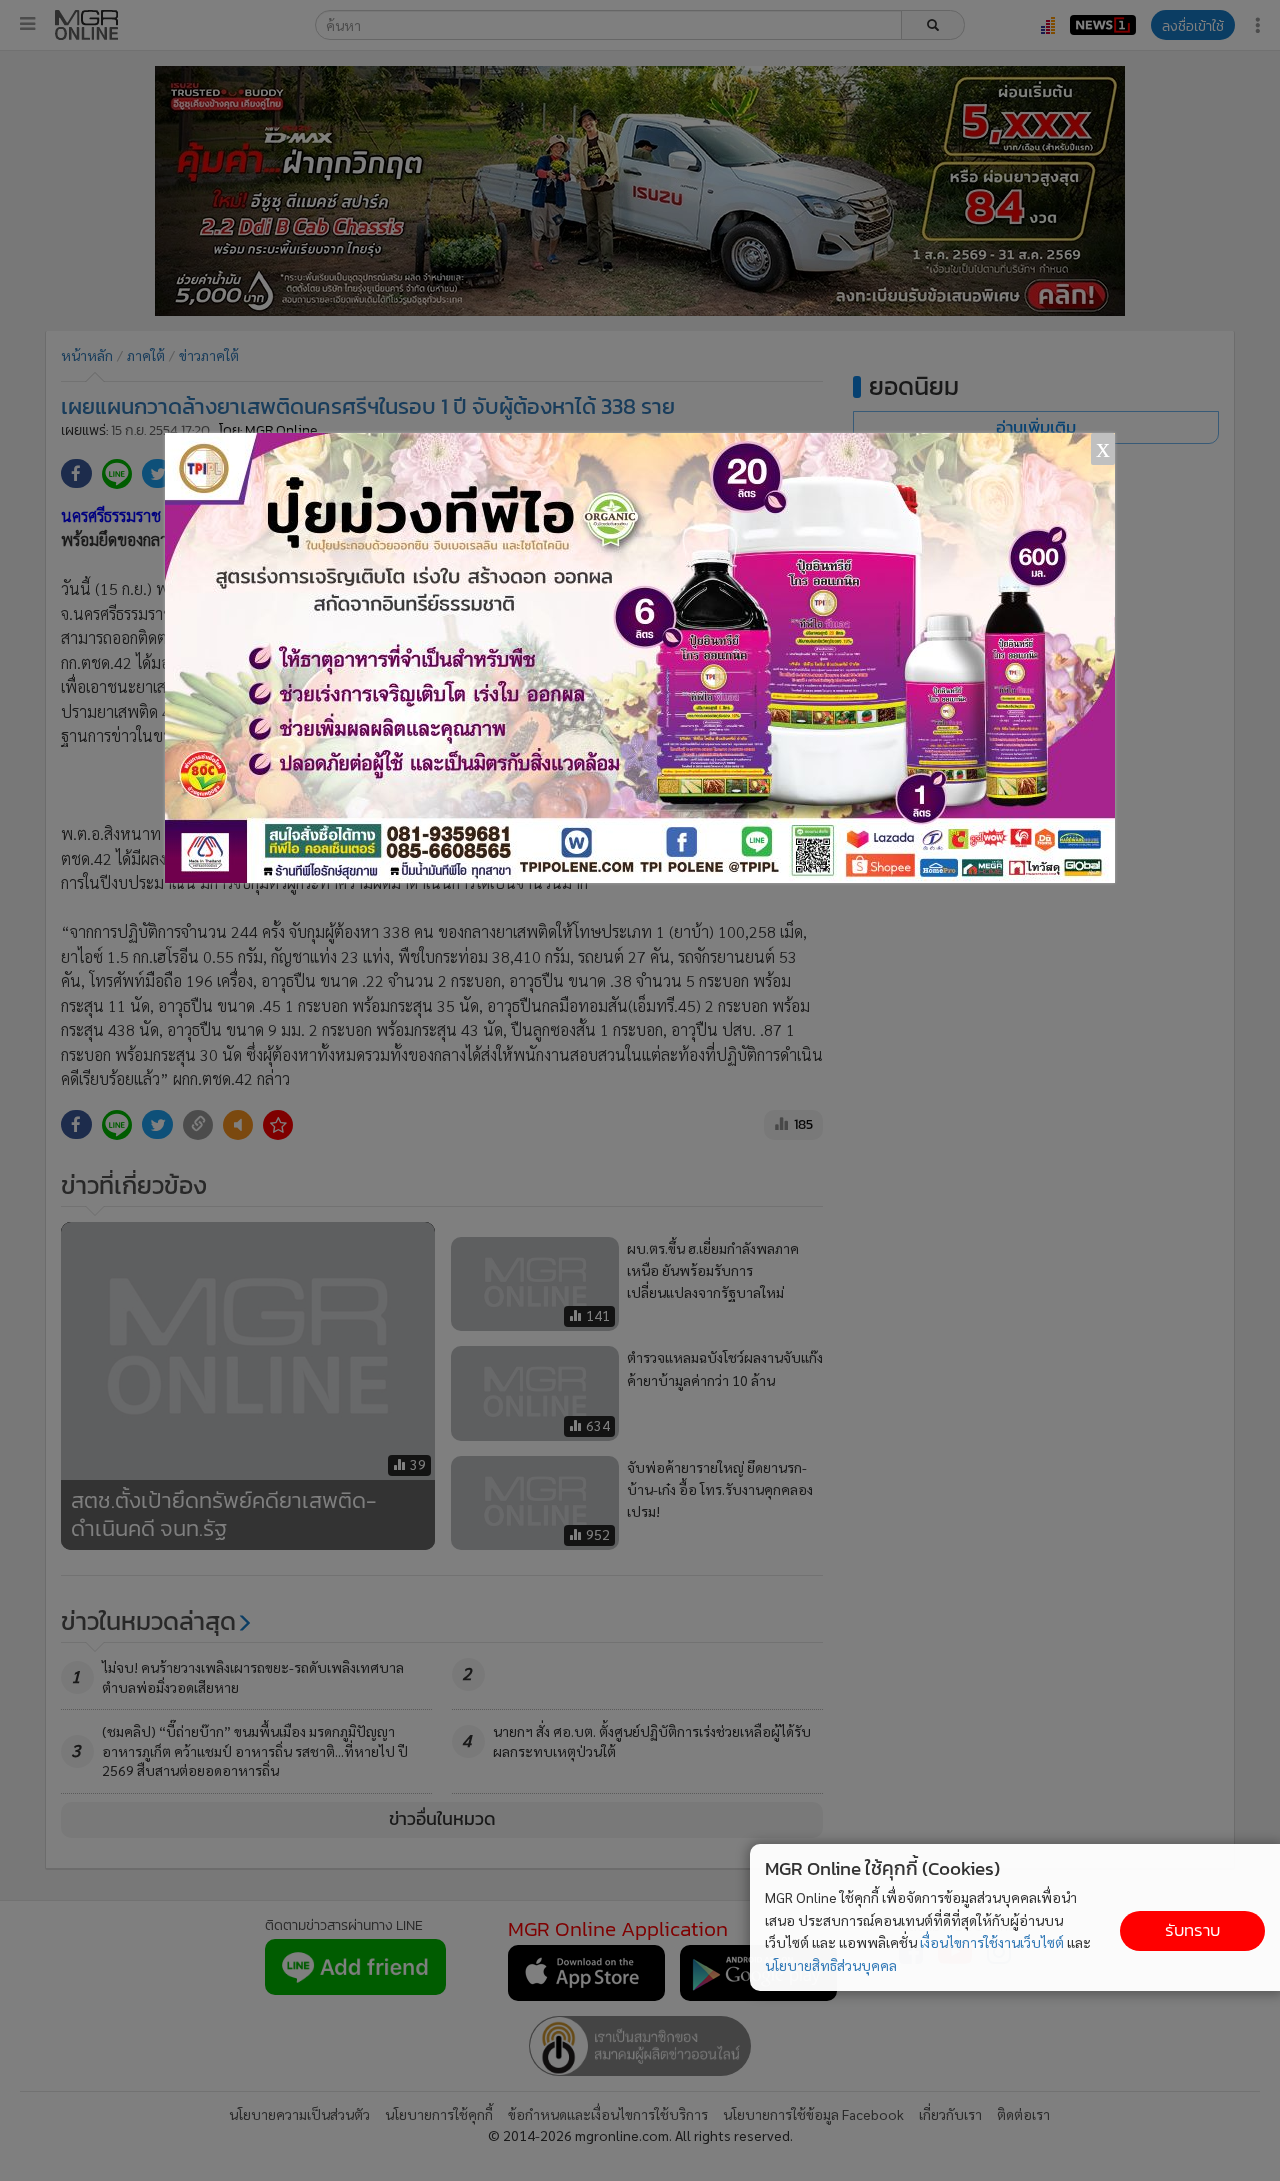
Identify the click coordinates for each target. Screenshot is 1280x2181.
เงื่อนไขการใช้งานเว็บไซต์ (992, 1942)
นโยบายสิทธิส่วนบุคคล (831, 1965)
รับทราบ (1192, 1930)
